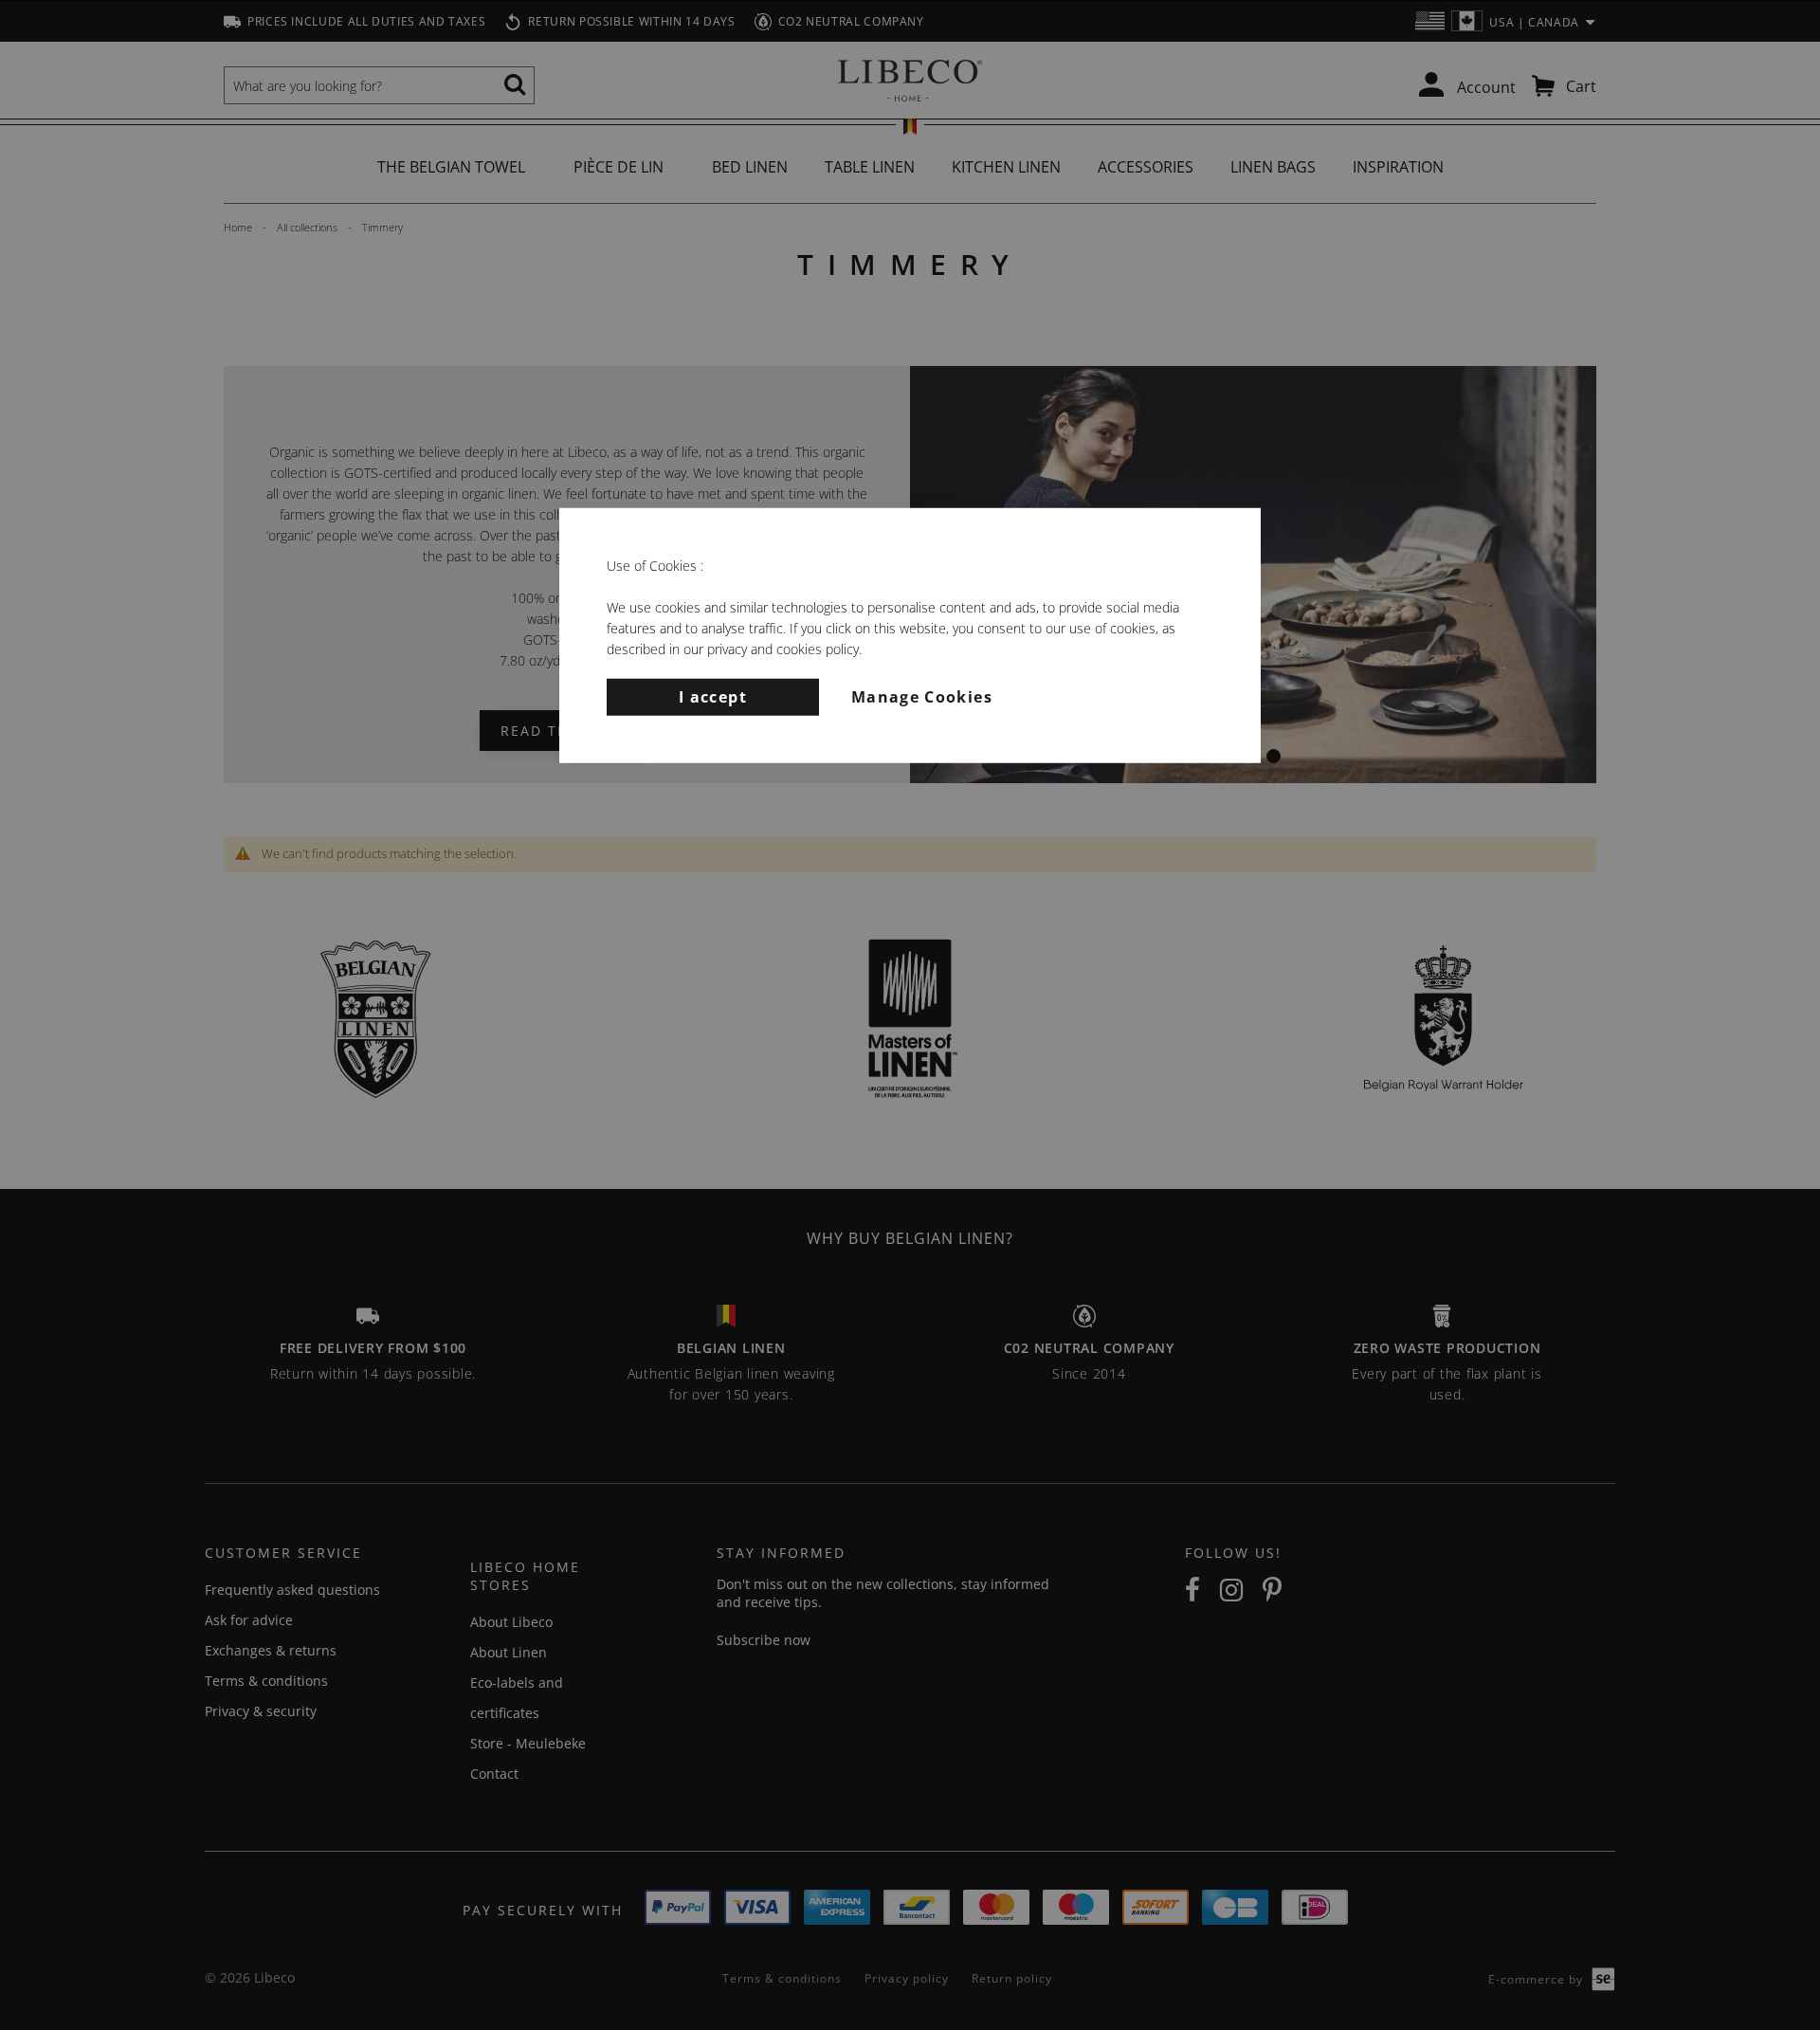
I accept (713, 696)
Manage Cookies (922, 696)
